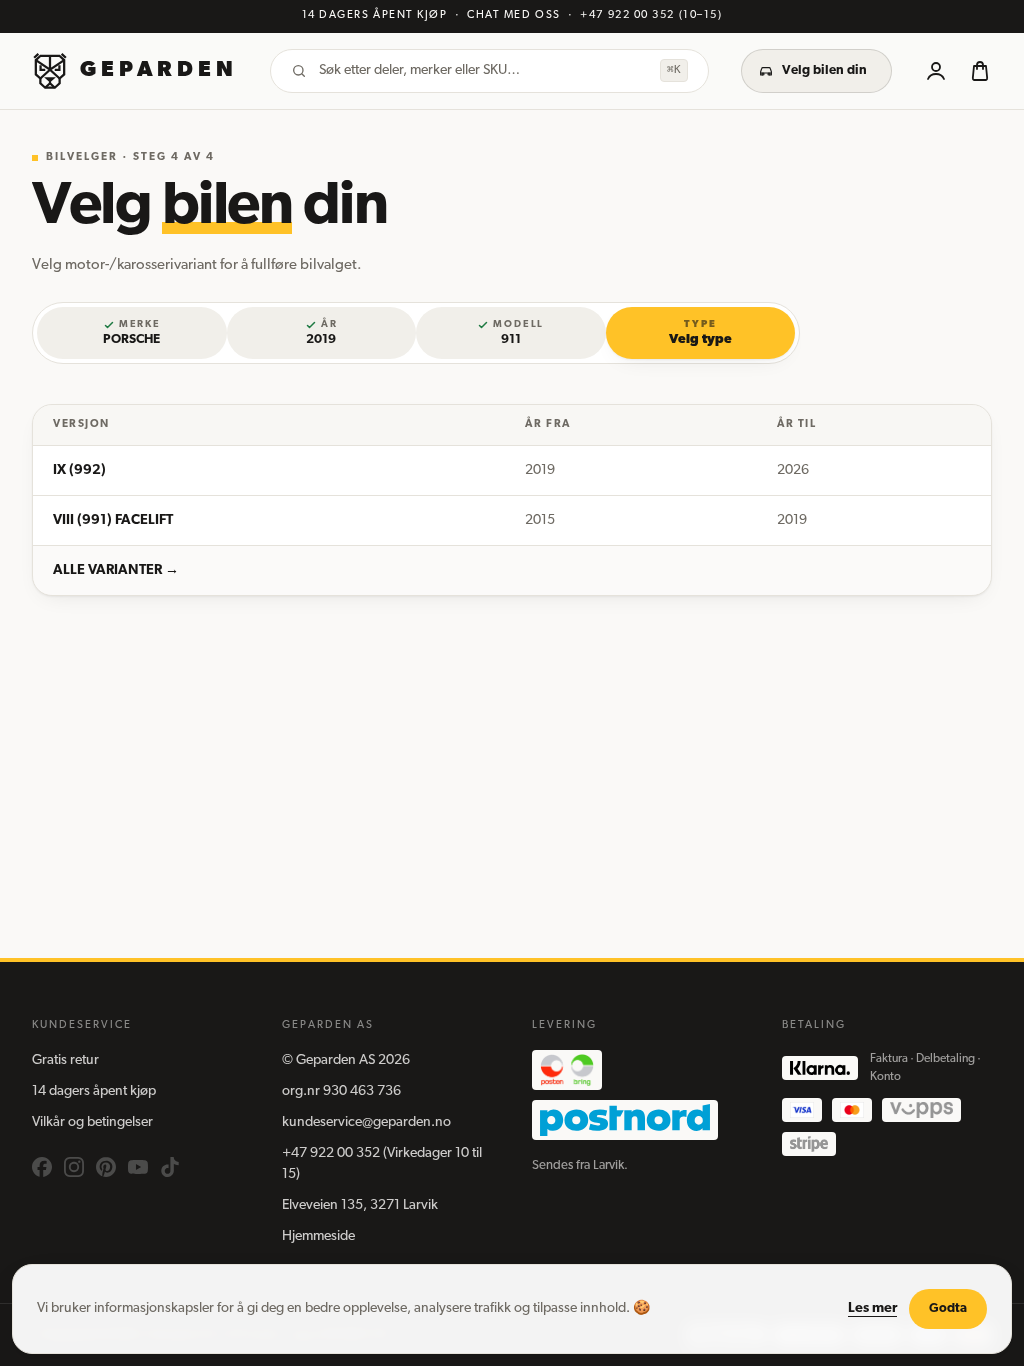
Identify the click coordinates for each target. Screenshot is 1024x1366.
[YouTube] (138, 1167)
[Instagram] (74, 1167)
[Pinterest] (106, 1167)
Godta (948, 1308)
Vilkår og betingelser (92, 1122)
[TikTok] (170, 1167)
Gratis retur (65, 1060)
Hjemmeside (318, 1236)
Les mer (872, 1308)
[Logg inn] (936, 71)
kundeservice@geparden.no (366, 1122)
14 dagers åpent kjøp (94, 1091)
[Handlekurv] (980, 71)
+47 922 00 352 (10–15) (651, 15)
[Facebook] (42, 1167)
